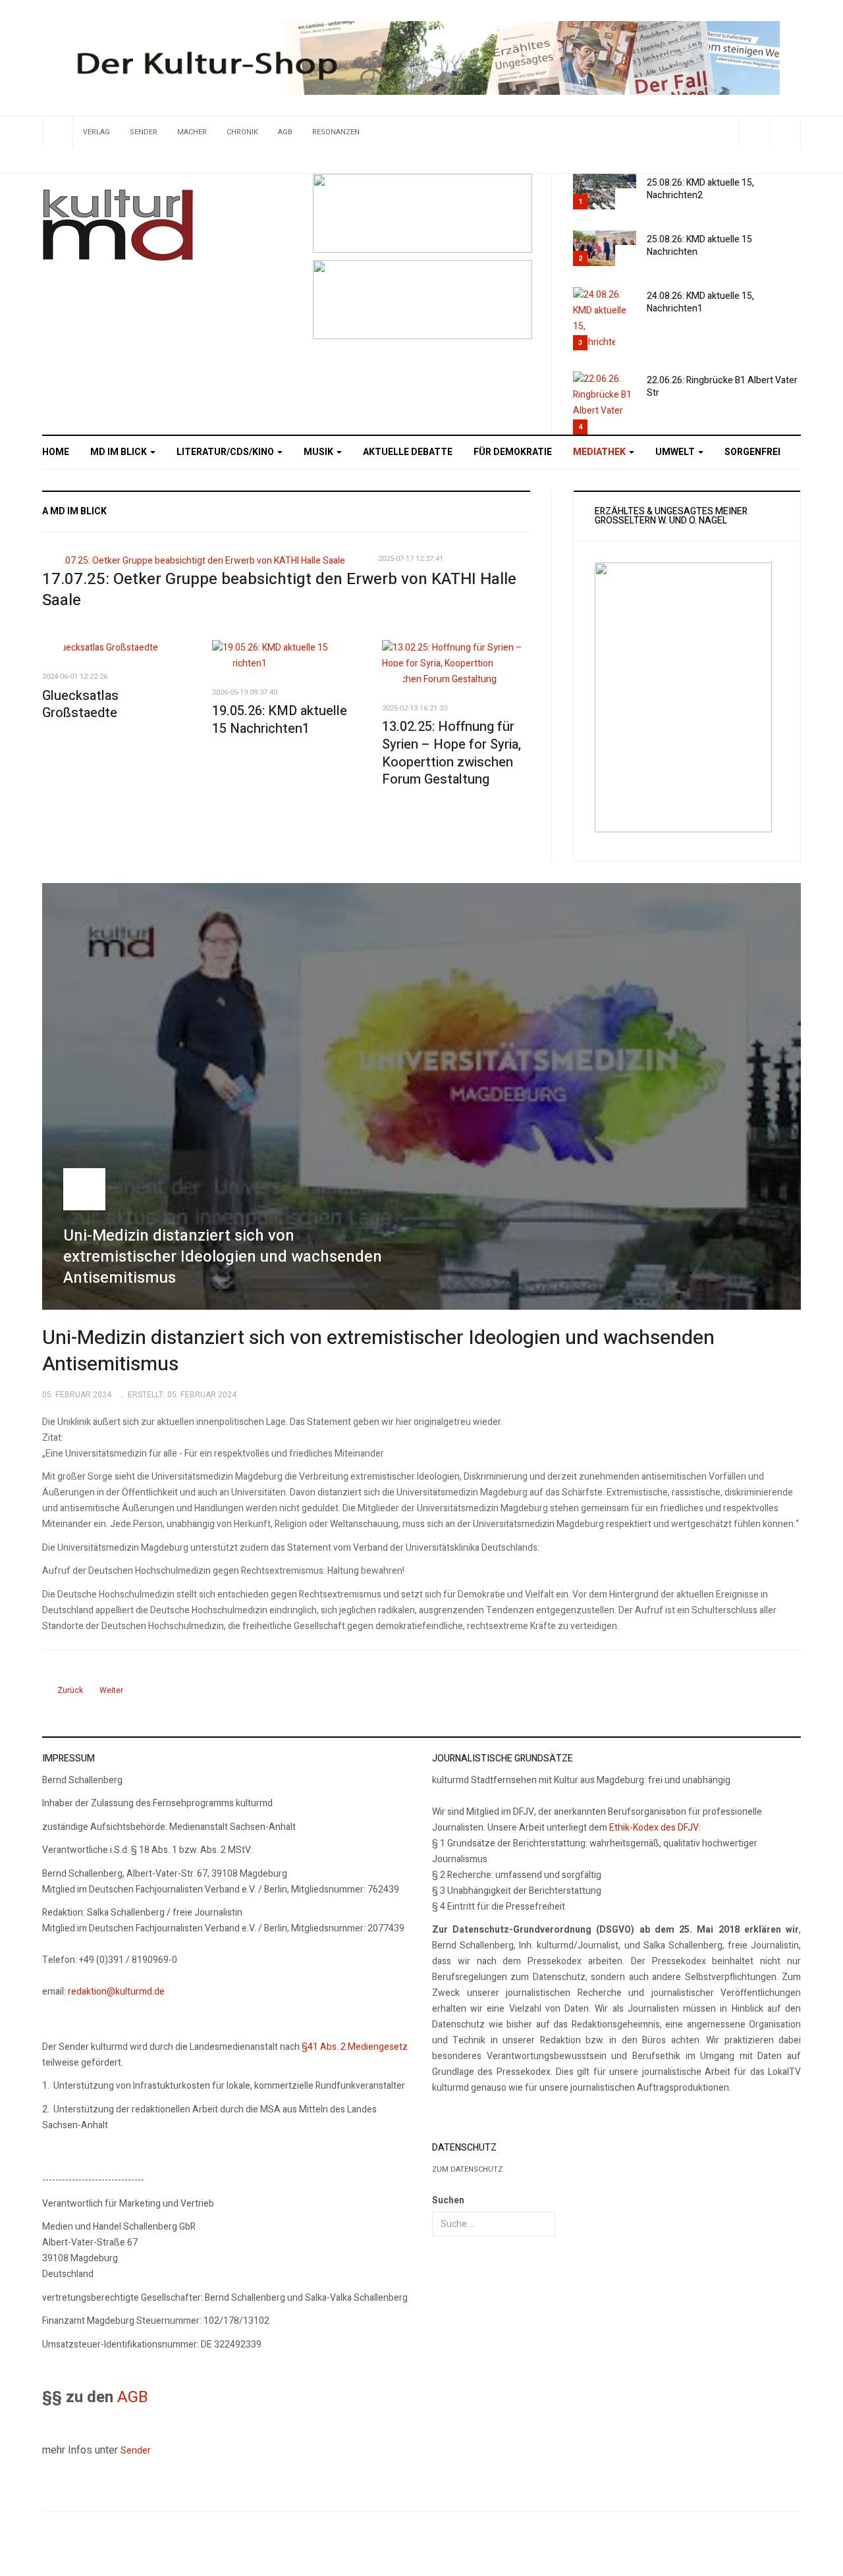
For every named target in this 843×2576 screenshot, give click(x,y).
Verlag (96, 132)
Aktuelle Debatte (408, 452)
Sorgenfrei (752, 452)
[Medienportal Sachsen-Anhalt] (422, 212)
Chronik (242, 132)
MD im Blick (120, 452)
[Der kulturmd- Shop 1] (421, 58)
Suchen (448, 2200)
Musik (319, 452)
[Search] (785, 132)
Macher (192, 132)
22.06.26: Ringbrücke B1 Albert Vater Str (722, 387)
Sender (144, 132)
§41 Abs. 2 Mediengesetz (355, 2047)
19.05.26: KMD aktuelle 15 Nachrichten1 (280, 720)
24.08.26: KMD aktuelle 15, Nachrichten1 (700, 302)
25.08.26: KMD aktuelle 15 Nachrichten (699, 246)
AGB (285, 132)
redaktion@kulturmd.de (116, 1992)
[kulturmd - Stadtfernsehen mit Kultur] (118, 225)
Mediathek (600, 452)
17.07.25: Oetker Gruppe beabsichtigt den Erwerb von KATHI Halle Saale (279, 590)
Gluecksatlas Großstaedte (80, 705)
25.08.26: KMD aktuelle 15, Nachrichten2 (700, 189)
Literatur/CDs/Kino (226, 452)
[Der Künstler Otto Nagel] (422, 299)
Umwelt (676, 452)
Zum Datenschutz (467, 2169)
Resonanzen (336, 132)
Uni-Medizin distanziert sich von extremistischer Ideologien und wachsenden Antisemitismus (378, 1351)
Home (56, 452)
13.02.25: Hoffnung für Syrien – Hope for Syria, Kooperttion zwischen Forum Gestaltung (451, 753)
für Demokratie (513, 452)
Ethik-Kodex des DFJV (654, 1828)
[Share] (754, 132)
